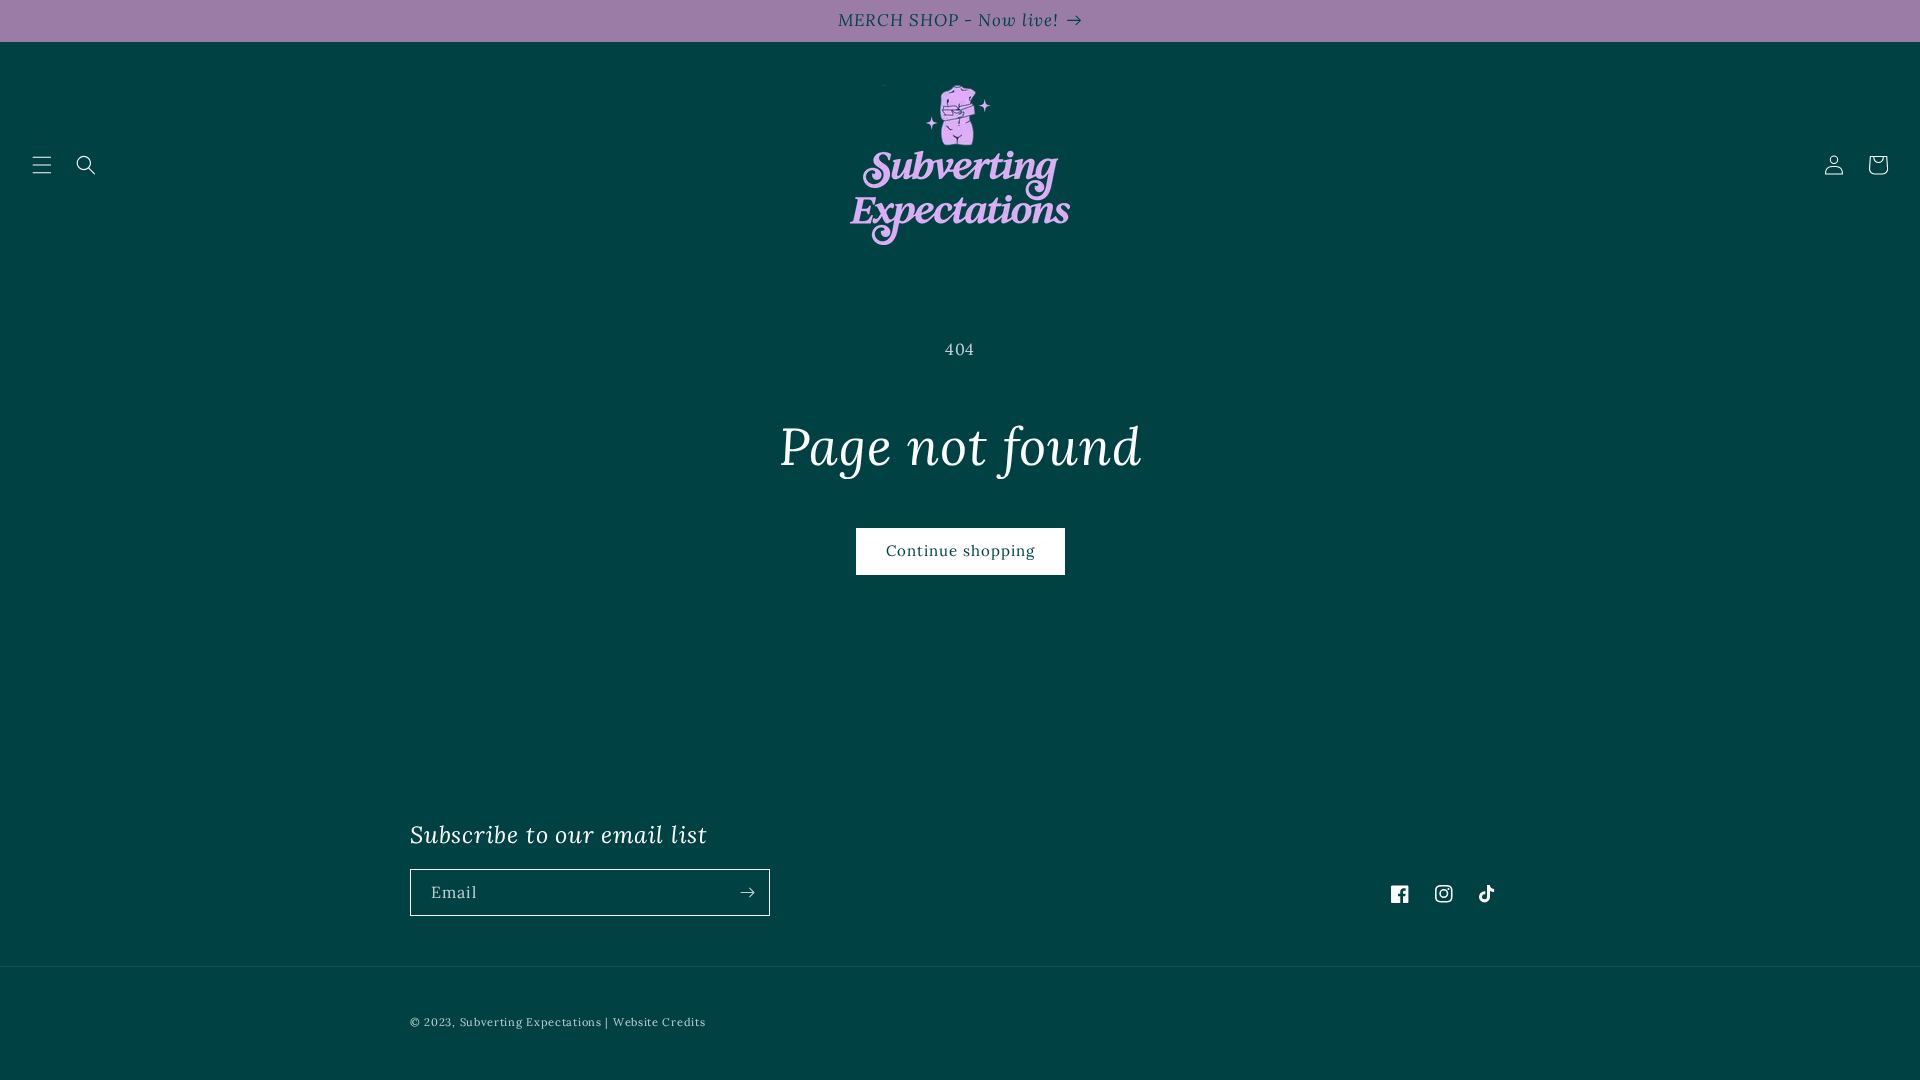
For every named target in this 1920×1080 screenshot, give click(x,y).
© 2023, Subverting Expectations (507, 1022)
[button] (42, 165)
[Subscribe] (747, 892)
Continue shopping (960, 550)
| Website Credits (655, 1022)
